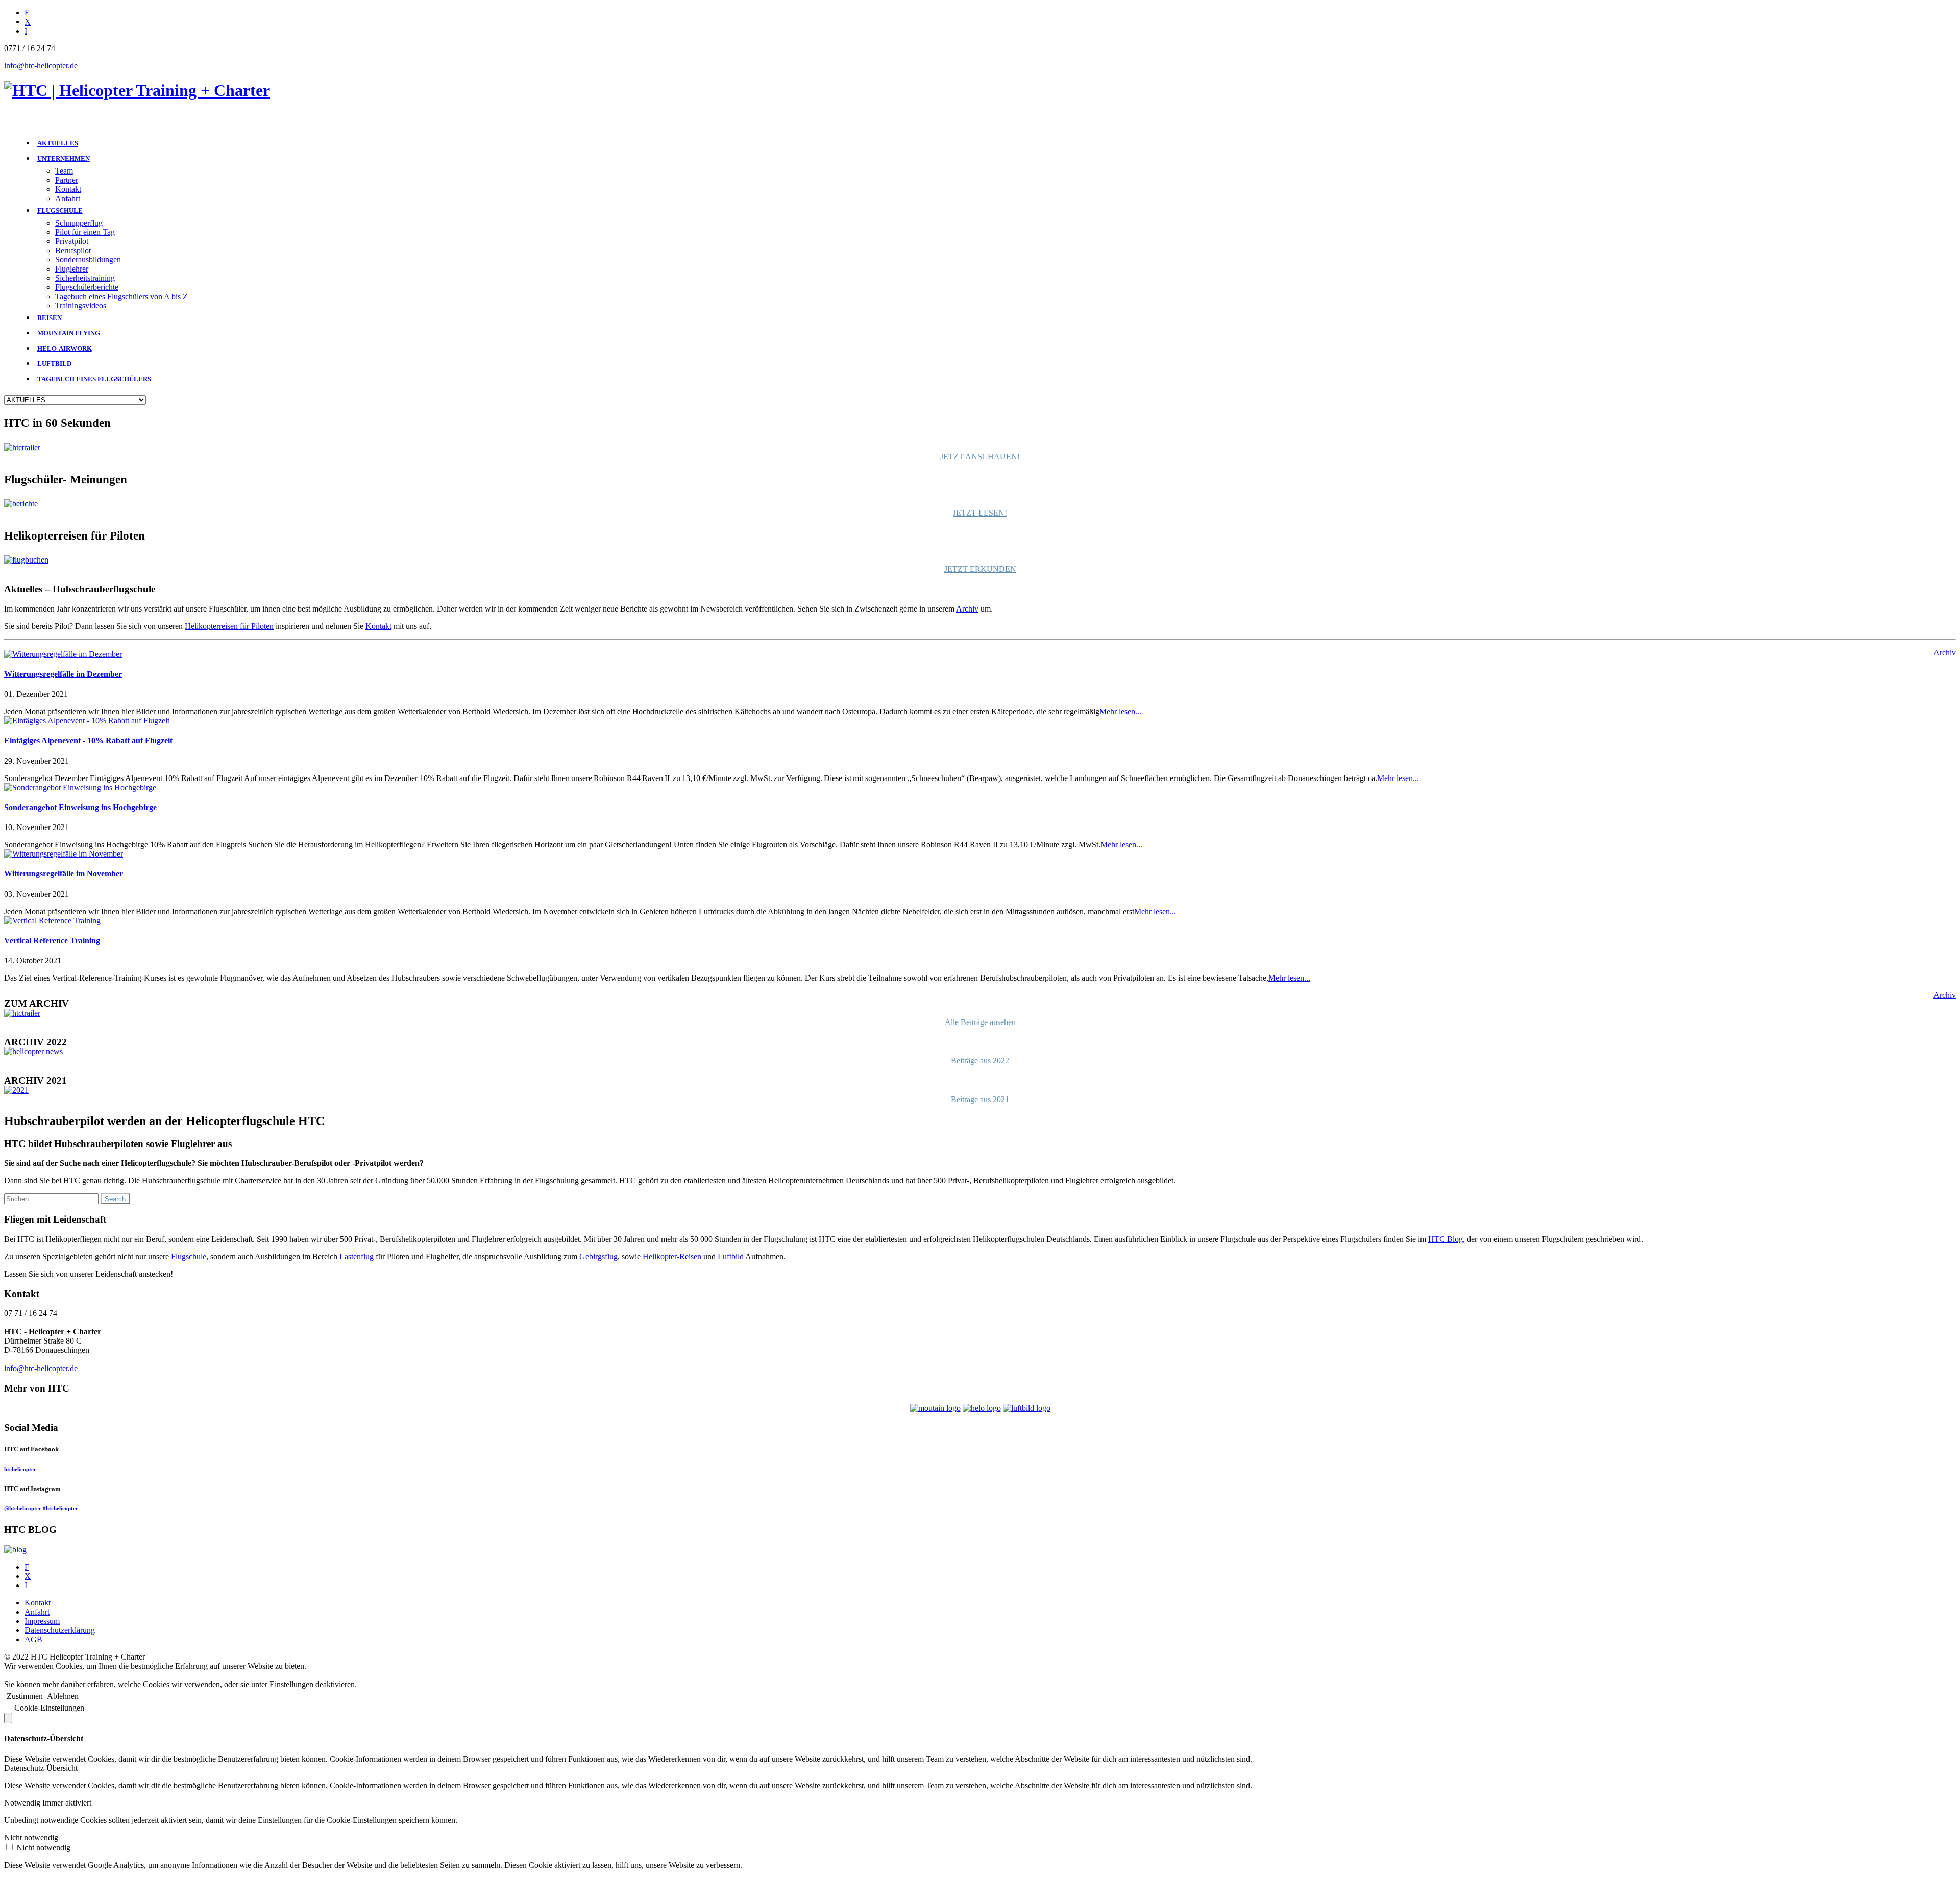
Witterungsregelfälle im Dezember (63, 674)
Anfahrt (68, 198)
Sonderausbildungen (88, 260)
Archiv (967, 609)
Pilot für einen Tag (85, 232)
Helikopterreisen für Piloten (229, 626)
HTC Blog (1445, 1239)
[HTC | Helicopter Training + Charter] (137, 90)
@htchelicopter (23, 1508)
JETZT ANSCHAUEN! (980, 457)
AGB (33, 1639)
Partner (67, 180)
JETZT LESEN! (980, 513)
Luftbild (731, 1257)
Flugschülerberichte (87, 287)
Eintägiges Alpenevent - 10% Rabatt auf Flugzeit (88, 740)
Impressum (42, 1621)
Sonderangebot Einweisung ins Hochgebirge (80, 807)
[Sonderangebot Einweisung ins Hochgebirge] (80, 787)
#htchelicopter (60, 1508)
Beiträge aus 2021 (980, 1099)
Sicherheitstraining (85, 278)
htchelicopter (20, 1469)
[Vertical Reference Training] (52, 921)
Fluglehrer (72, 269)
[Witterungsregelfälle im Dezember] (63, 654)
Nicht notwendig (43, 1848)
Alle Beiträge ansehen (980, 1022)
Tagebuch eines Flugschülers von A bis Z (121, 296)
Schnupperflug (79, 223)
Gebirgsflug (598, 1257)
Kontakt (68, 189)
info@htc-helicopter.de (41, 66)
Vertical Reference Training (52, 941)
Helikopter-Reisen (672, 1257)
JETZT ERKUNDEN (980, 569)
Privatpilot (72, 241)
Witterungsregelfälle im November (64, 874)
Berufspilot (73, 250)
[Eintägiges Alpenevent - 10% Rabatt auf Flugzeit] (87, 721)
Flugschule (189, 1257)
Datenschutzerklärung (60, 1630)
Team (64, 171)
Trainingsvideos (81, 306)
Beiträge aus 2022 (980, 1060)
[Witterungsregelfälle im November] (64, 854)
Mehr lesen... (1120, 711)
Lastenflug (357, 1257)
